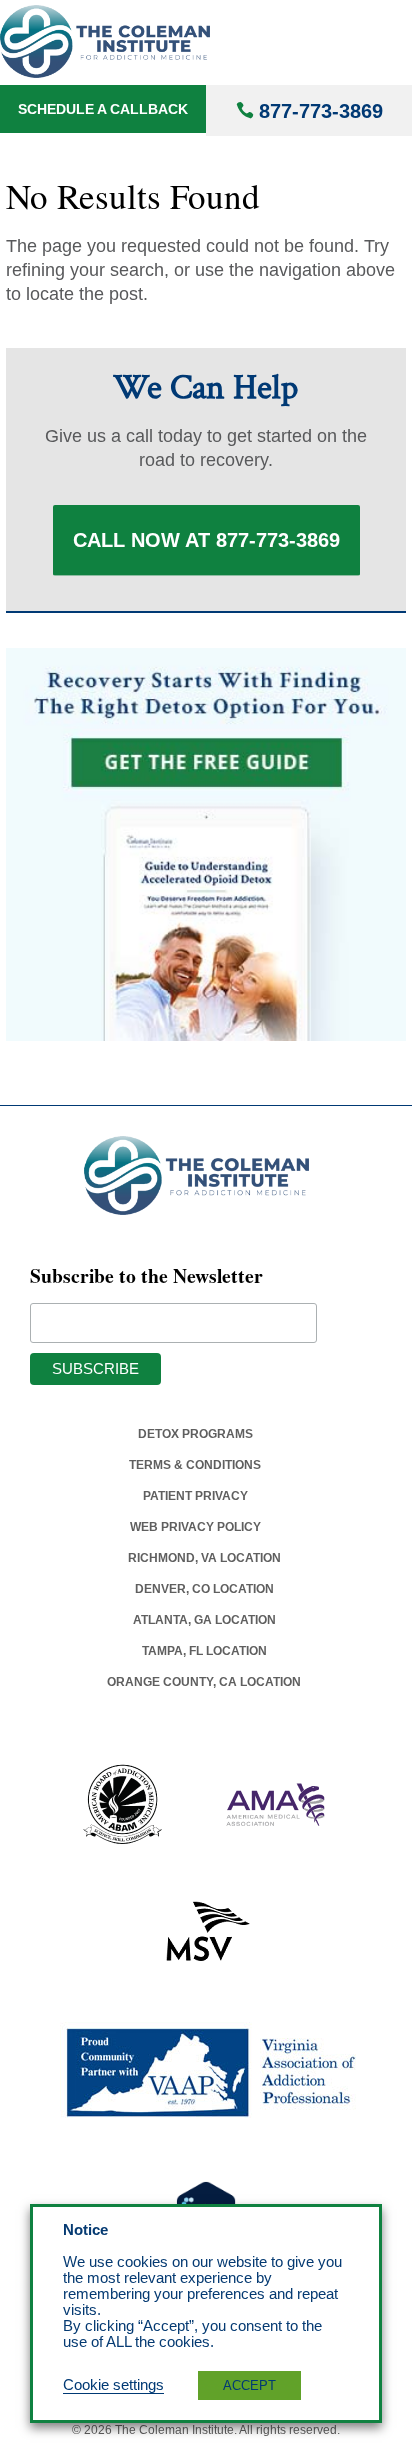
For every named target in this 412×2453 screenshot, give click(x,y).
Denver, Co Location (204, 1589)
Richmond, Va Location (204, 1558)
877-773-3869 (321, 111)
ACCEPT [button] (249, 2385)
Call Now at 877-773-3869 (206, 540)
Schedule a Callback (103, 109)
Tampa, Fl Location (204, 1651)
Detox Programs (195, 1434)
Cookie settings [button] (113, 2385)
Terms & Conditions (195, 1465)
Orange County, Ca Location (204, 1682)
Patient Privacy (195, 1496)
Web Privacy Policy (195, 1527)
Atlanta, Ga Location (204, 1620)
